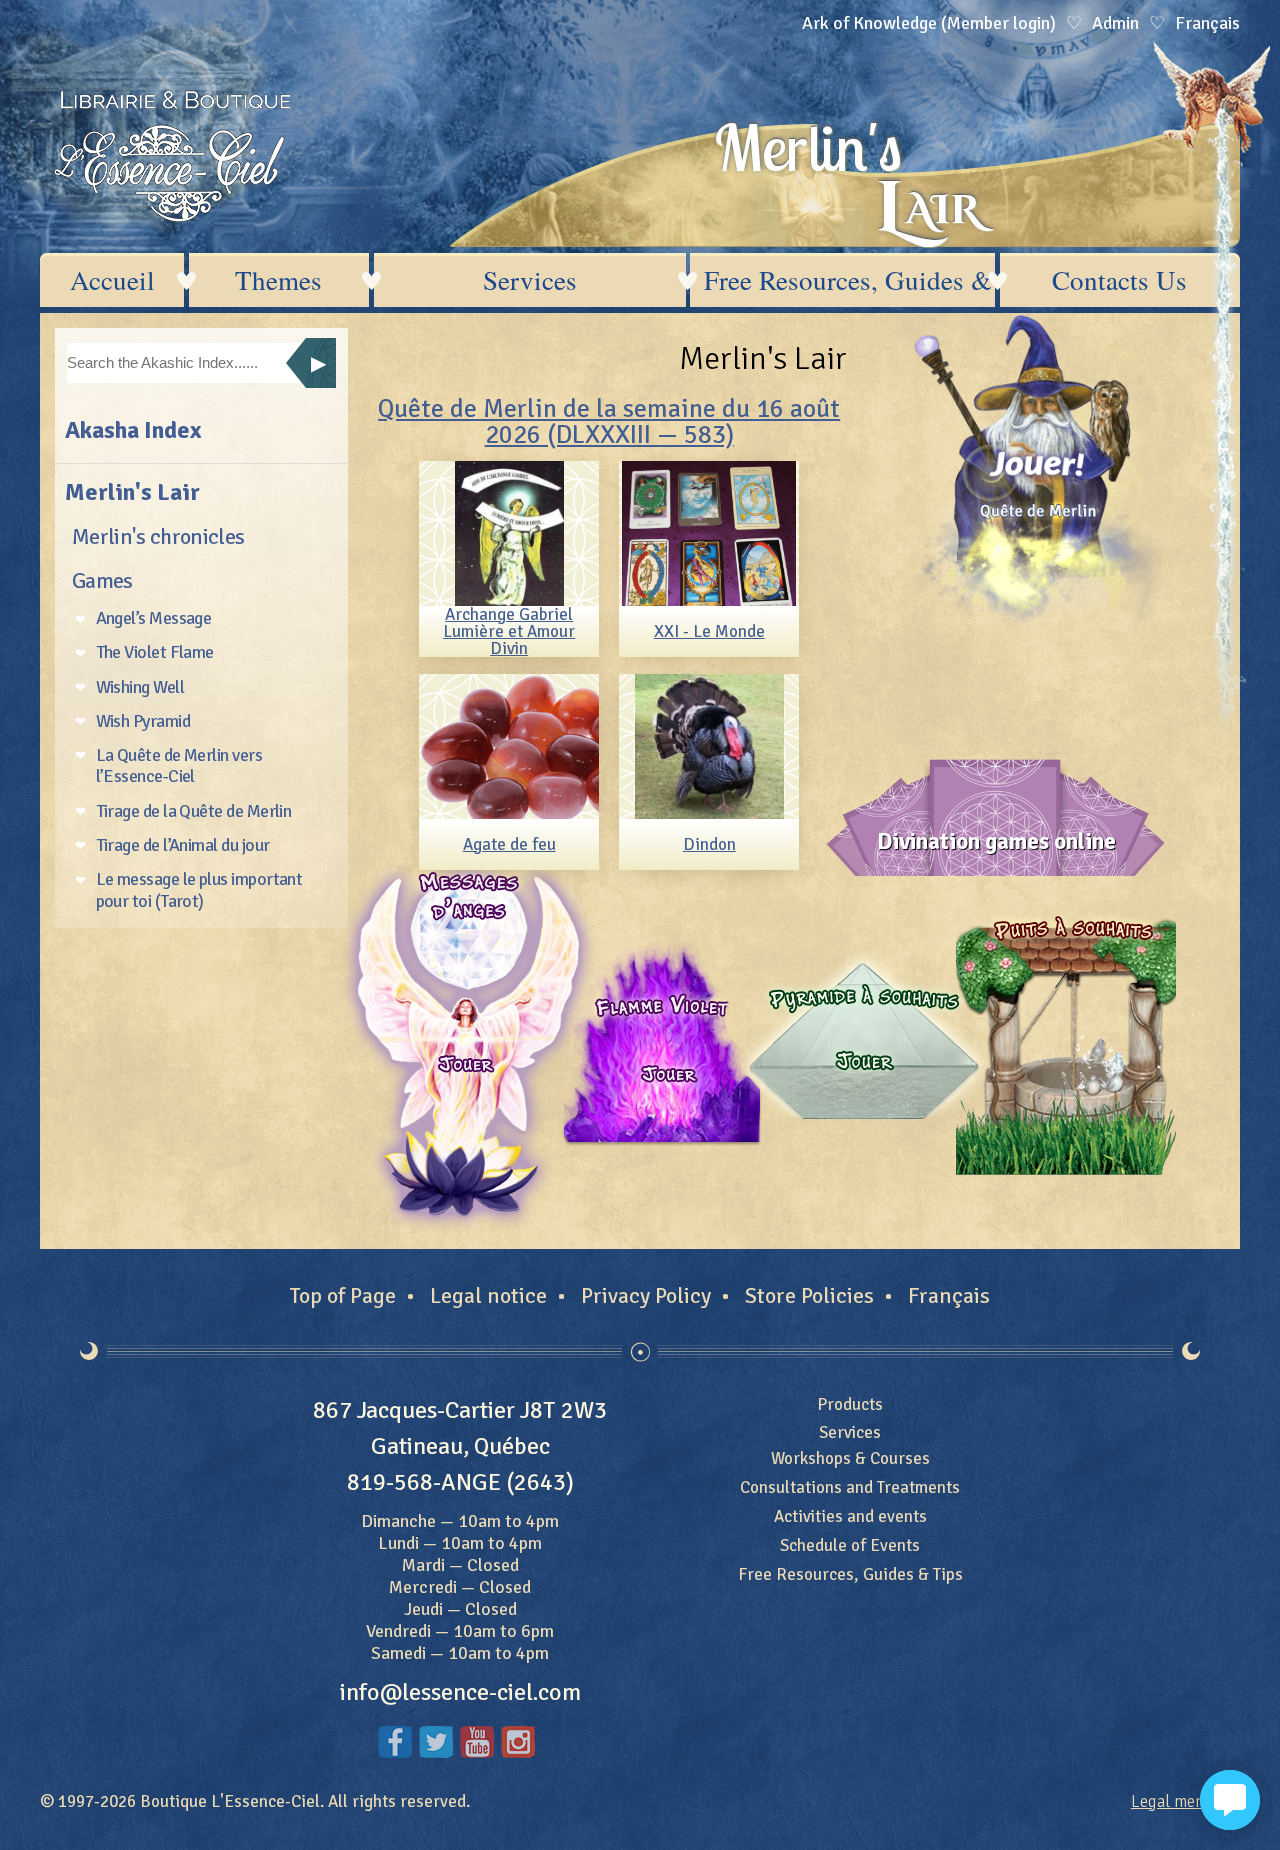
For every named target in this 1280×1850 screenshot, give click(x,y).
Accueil (112, 280)
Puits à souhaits (1066, 1045)
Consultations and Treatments (850, 1487)
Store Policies (809, 1295)
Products (850, 1404)
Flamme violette (660, 1044)
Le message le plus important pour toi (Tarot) (199, 890)
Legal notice (488, 1295)
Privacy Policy (646, 1295)
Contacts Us (1119, 280)
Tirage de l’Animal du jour (183, 845)
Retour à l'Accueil (172, 156)
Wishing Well (140, 687)
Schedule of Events (850, 1545)
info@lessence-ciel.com (460, 1692)
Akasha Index (133, 430)
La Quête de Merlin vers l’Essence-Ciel (179, 766)
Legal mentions (1185, 1801)
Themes (278, 280)
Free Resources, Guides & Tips (849, 280)
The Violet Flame (155, 652)
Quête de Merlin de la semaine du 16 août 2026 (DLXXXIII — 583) (609, 422)
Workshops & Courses (850, 1458)
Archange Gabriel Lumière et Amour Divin (509, 631)
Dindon (709, 844)
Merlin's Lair (132, 492)
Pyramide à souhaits (859, 1044)
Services (530, 280)
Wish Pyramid (143, 721)
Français (949, 1295)
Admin (1115, 23)
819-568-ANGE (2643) (460, 1482)
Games (102, 580)
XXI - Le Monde (709, 631)
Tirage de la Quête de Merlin (194, 811)
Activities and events (850, 1516)
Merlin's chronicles (158, 536)
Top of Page (343, 1295)
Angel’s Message (154, 618)
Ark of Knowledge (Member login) (929, 23)
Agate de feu (509, 844)
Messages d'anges (468, 1045)
